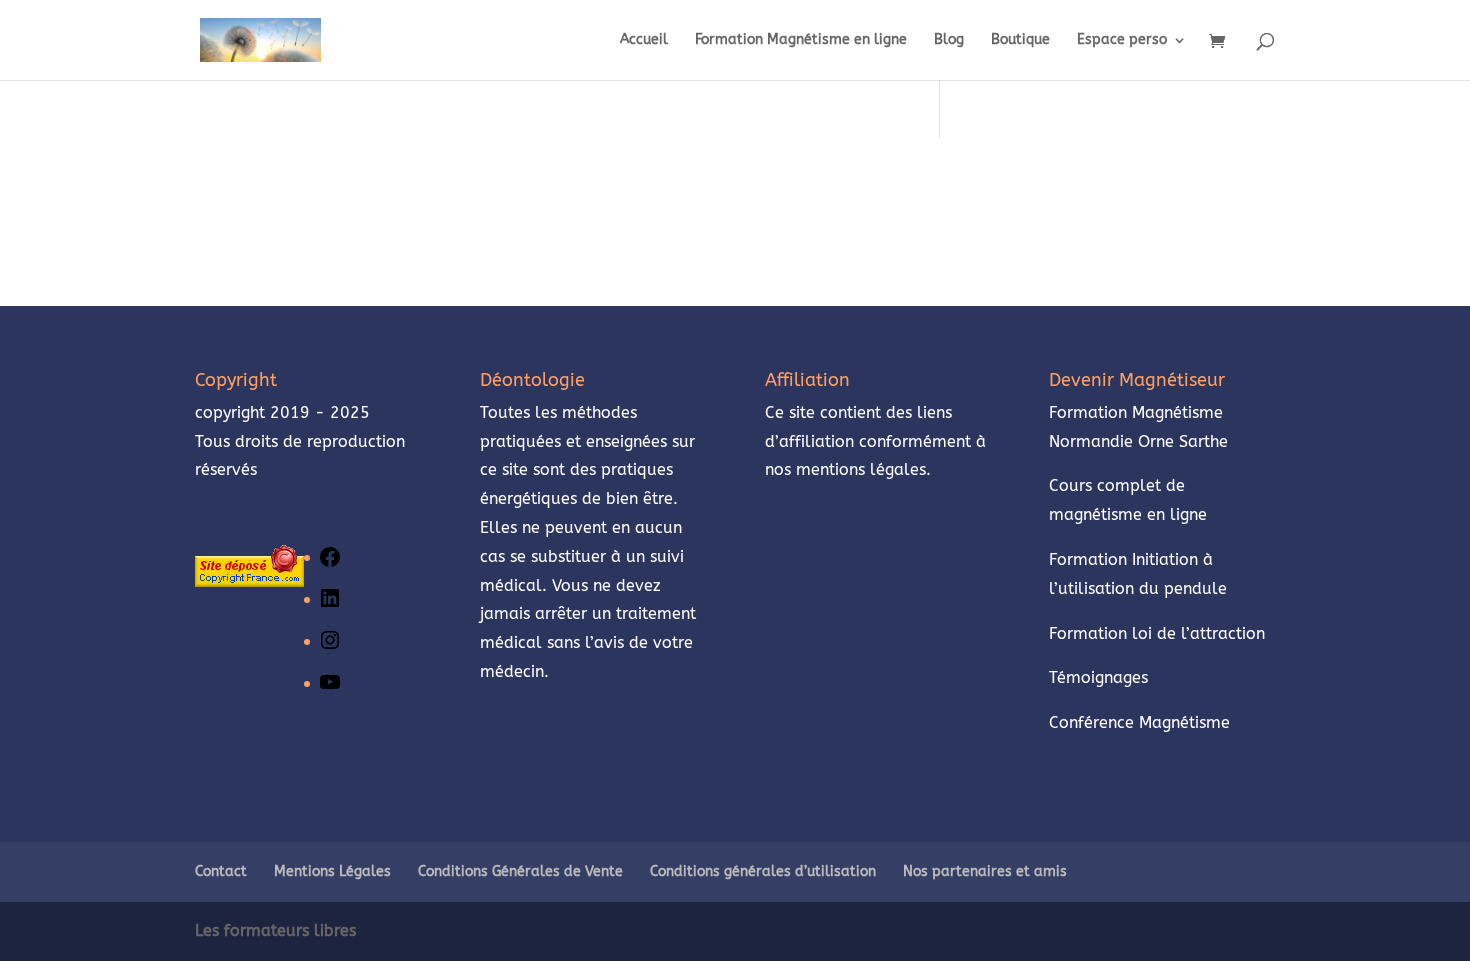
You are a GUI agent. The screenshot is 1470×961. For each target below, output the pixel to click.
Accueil (644, 40)
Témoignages (1101, 677)
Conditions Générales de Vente (520, 871)
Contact (221, 871)
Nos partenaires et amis (985, 871)
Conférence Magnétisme (1139, 722)
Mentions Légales (332, 871)
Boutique (1020, 40)
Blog (949, 40)
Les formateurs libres (275, 930)
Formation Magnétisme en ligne (801, 40)
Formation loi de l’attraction (1157, 633)
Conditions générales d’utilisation (763, 871)
